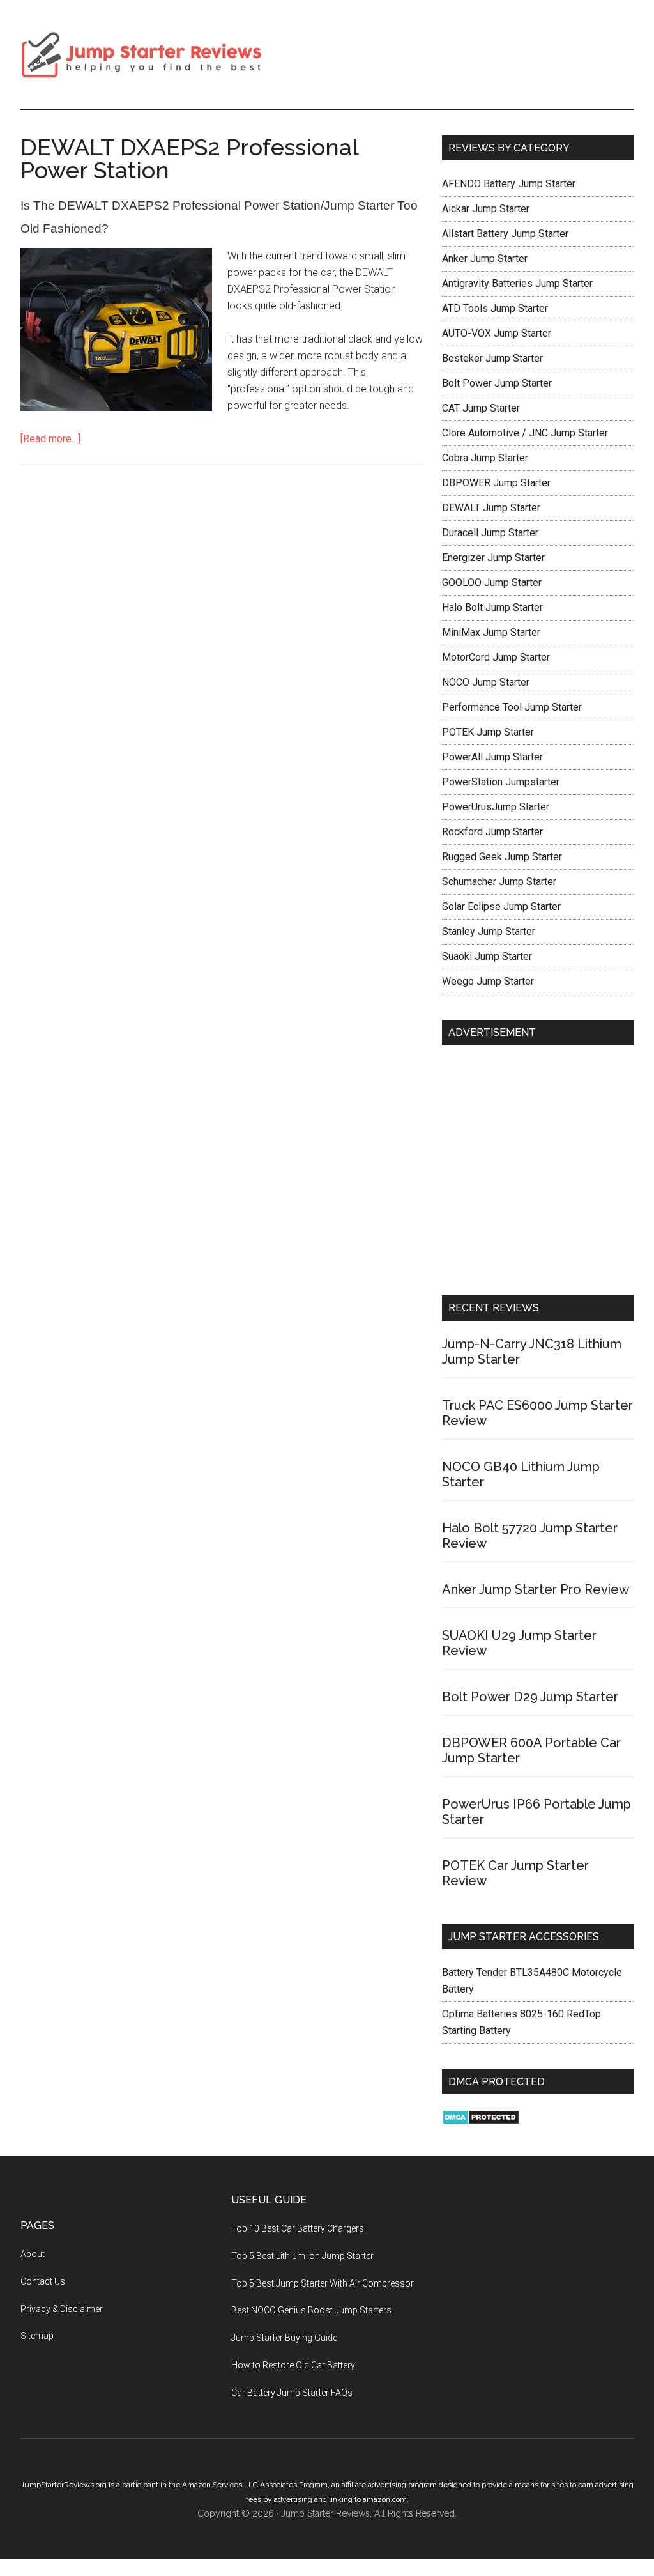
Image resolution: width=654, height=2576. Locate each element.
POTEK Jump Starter (488, 732)
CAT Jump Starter (481, 408)
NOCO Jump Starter (486, 682)
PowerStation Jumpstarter (501, 782)
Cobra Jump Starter (485, 458)
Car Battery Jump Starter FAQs (292, 2393)
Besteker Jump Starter (492, 358)
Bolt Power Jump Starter (497, 383)
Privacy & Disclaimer (62, 2309)
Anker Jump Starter (485, 258)
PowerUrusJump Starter (496, 807)
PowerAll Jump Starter (492, 757)
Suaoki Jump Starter (487, 956)
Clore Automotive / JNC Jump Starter (525, 433)
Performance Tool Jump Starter (512, 707)
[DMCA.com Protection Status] (481, 2121)
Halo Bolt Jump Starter (492, 607)
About (33, 2254)
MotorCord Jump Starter (496, 657)
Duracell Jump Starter (490, 533)
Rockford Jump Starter (492, 832)
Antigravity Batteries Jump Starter (517, 283)
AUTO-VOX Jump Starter (497, 333)
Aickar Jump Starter (486, 209)
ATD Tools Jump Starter (495, 308)
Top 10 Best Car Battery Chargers (298, 2228)
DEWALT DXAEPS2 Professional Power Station (189, 158)
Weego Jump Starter (488, 981)
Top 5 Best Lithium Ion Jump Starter (302, 2256)
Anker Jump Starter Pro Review (536, 1589)
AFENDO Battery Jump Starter (509, 184)
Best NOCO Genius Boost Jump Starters (311, 2310)
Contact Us (43, 2281)
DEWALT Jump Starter (491, 508)
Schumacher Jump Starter (499, 882)
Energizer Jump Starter (493, 558)
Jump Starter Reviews (142, 54)
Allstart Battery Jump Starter (505, 234)
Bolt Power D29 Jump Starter (530, 1697)
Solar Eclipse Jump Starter (501, 906)
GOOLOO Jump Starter (492, 582)
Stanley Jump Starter (489, 931)
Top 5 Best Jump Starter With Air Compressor (323, 2283)
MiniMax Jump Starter (491, 632)
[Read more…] (50, 439)
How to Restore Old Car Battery (293, 2365)
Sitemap (37, 2336)
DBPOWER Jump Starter (496, 483)
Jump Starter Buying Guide (284, 2338)
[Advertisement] (538, 1173)
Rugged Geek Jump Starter (502, 857)
